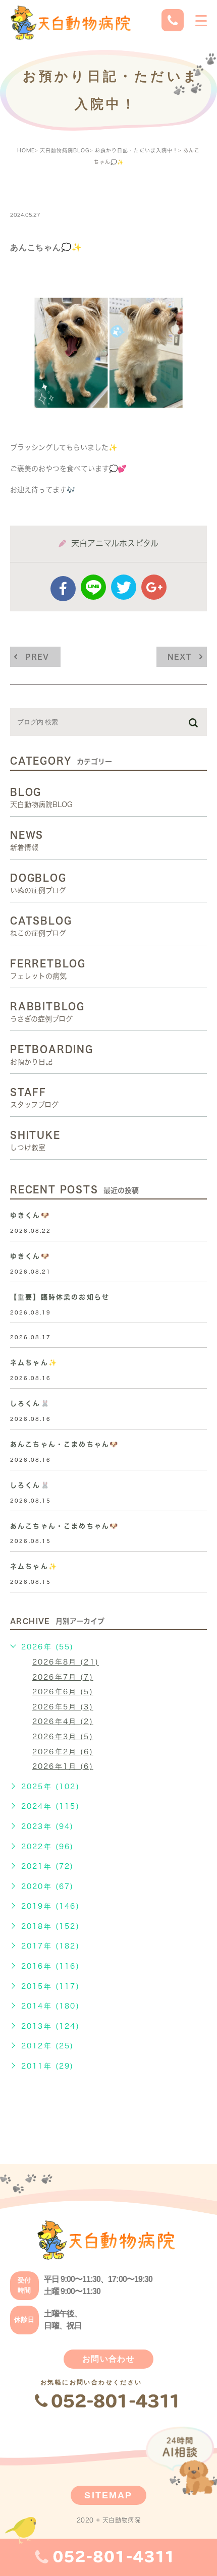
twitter (124, 587)
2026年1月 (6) (63, 1766)
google (154, 587)
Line (93, 587)
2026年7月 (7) (63, 1677)
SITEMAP (108, 2495)
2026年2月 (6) (63, 1752)
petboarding (47, 193)
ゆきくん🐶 (30, 1215)
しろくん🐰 (30, 1404)
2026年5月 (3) (63, 1707)
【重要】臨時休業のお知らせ (60, 1297)
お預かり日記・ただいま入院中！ (137, 150)
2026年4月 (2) (63, 1722)
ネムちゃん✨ (34, 1363)
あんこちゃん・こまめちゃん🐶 (64, 1444)
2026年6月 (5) (63, 1692)
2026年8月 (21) (66, 1662)
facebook (63, 589)
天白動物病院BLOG (65, 150)
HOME (26, 150)
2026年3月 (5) (63, 1737)
